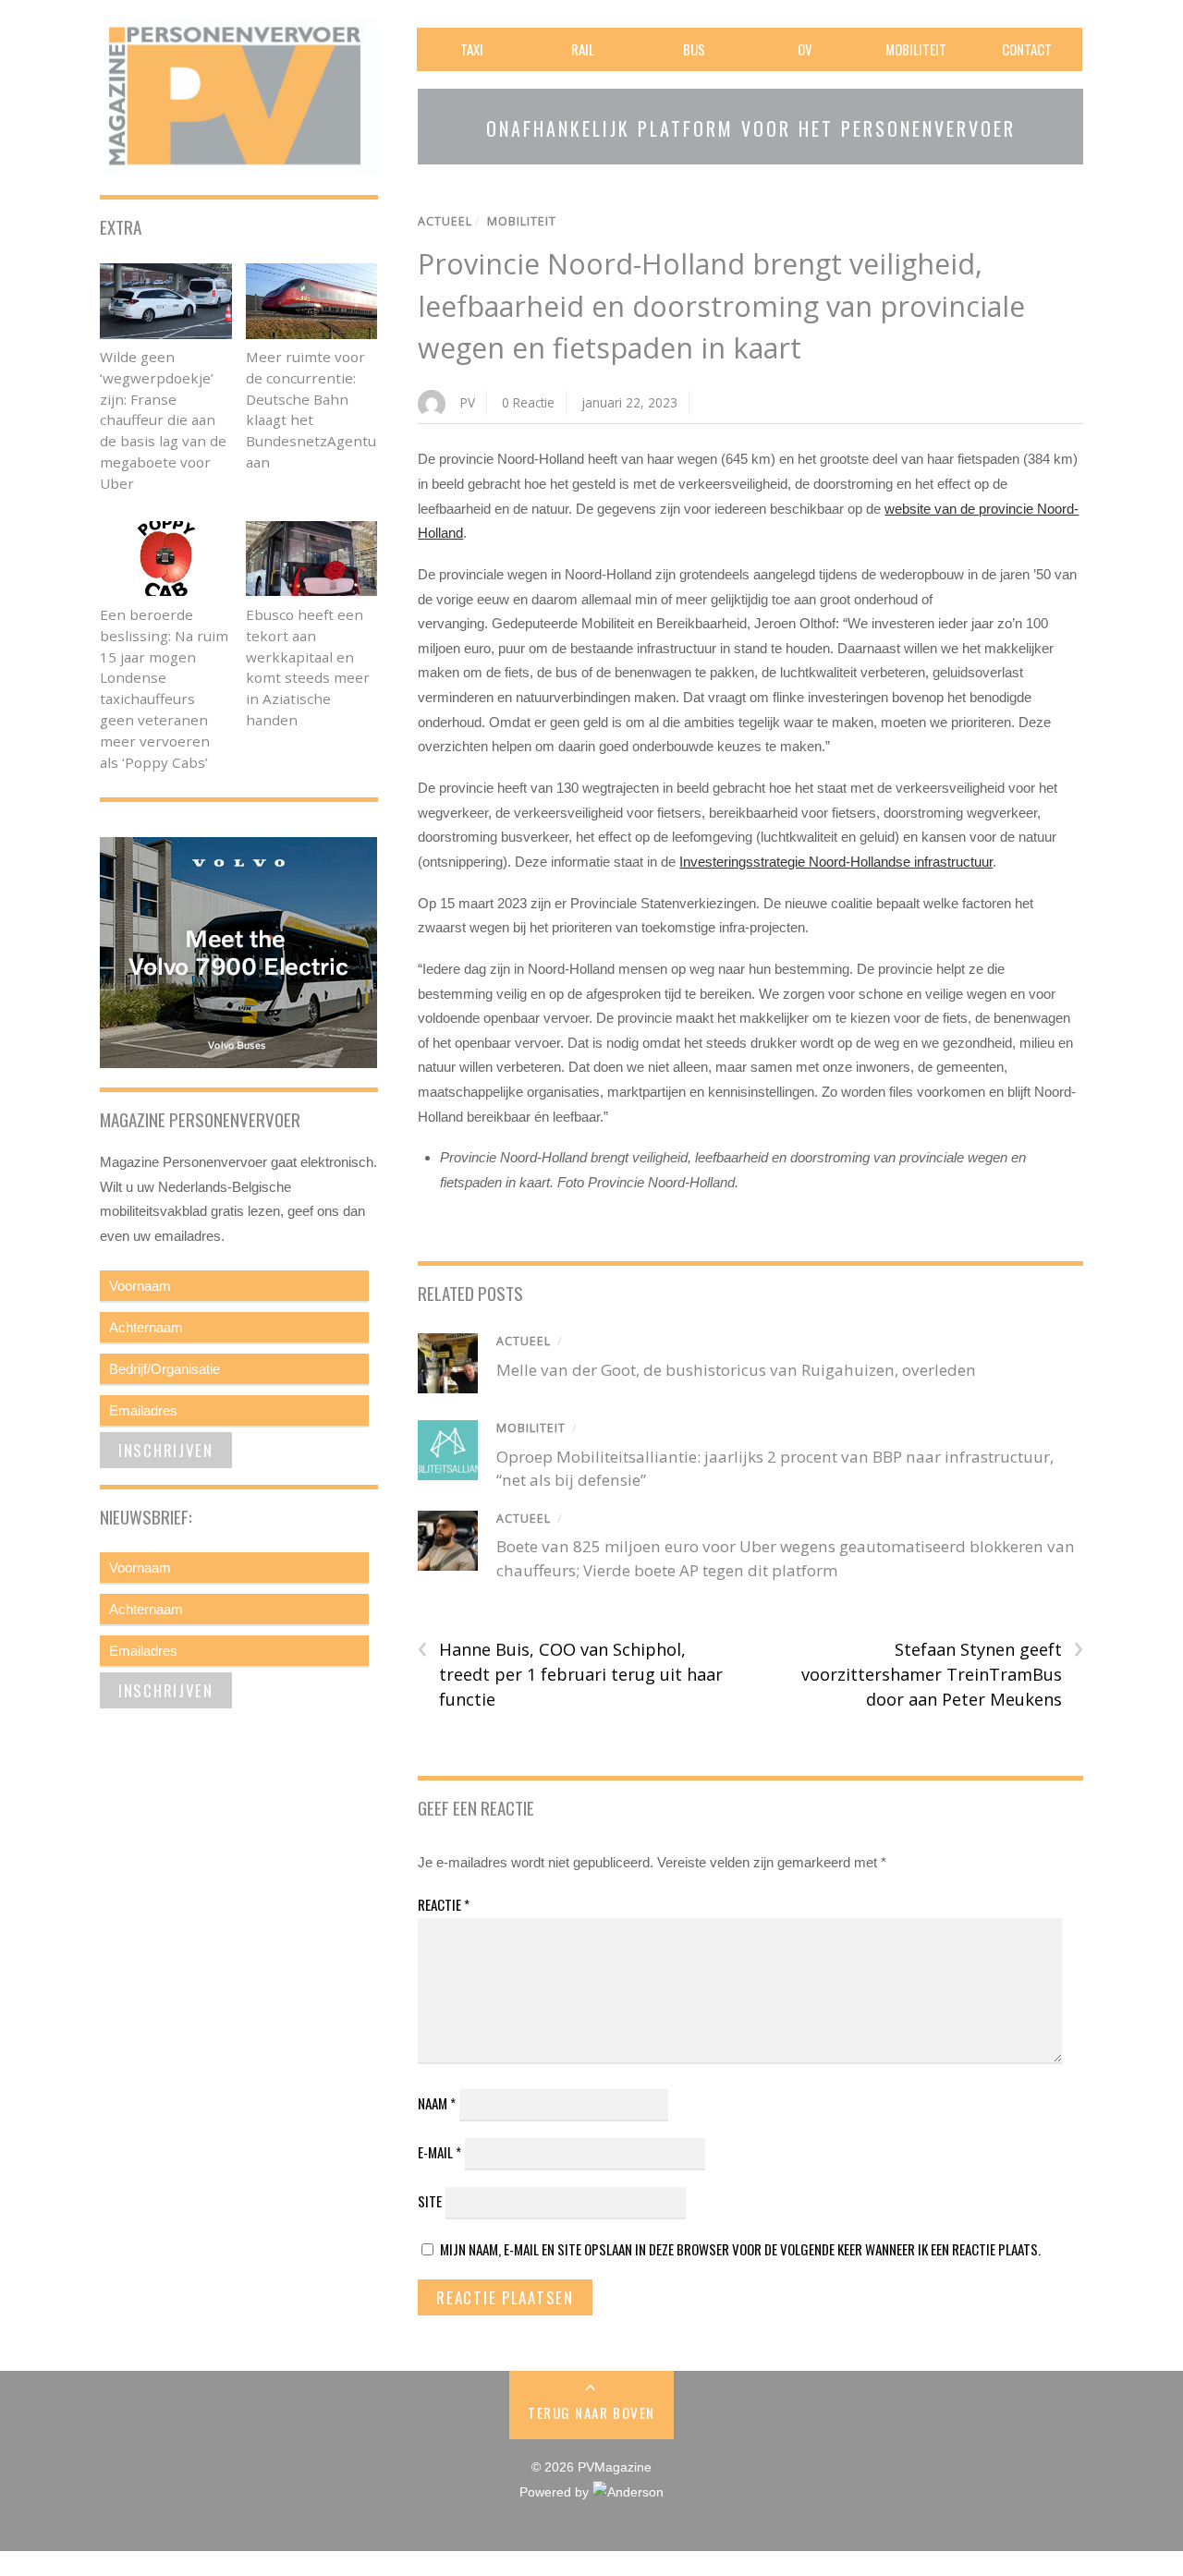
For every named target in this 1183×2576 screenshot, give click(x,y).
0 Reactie (528, 402)
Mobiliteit (916, 49)
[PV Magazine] (238, 162)
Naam (437, 2103)
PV (468, 402)
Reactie (444, 1904)
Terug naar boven (591, 2412)
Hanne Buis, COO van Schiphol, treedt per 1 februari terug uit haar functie (570, 1673)
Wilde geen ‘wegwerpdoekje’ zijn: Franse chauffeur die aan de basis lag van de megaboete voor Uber (163, 420)
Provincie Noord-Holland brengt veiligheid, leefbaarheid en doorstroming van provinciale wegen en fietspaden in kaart (721, 306)
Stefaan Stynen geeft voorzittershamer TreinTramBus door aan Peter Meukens (942, 1673)
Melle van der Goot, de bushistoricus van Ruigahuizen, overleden (736, 1370)
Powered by (556, 2492)
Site (430, 2201)
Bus (694, 49)
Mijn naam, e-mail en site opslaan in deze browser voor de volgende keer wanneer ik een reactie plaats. (740, 2249)
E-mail (439, 2152)
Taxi (472, 49)
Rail (583, 49)
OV (805, 49)
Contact (1027, 49)
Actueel (445, 221)
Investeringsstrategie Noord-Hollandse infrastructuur (836, 862)
